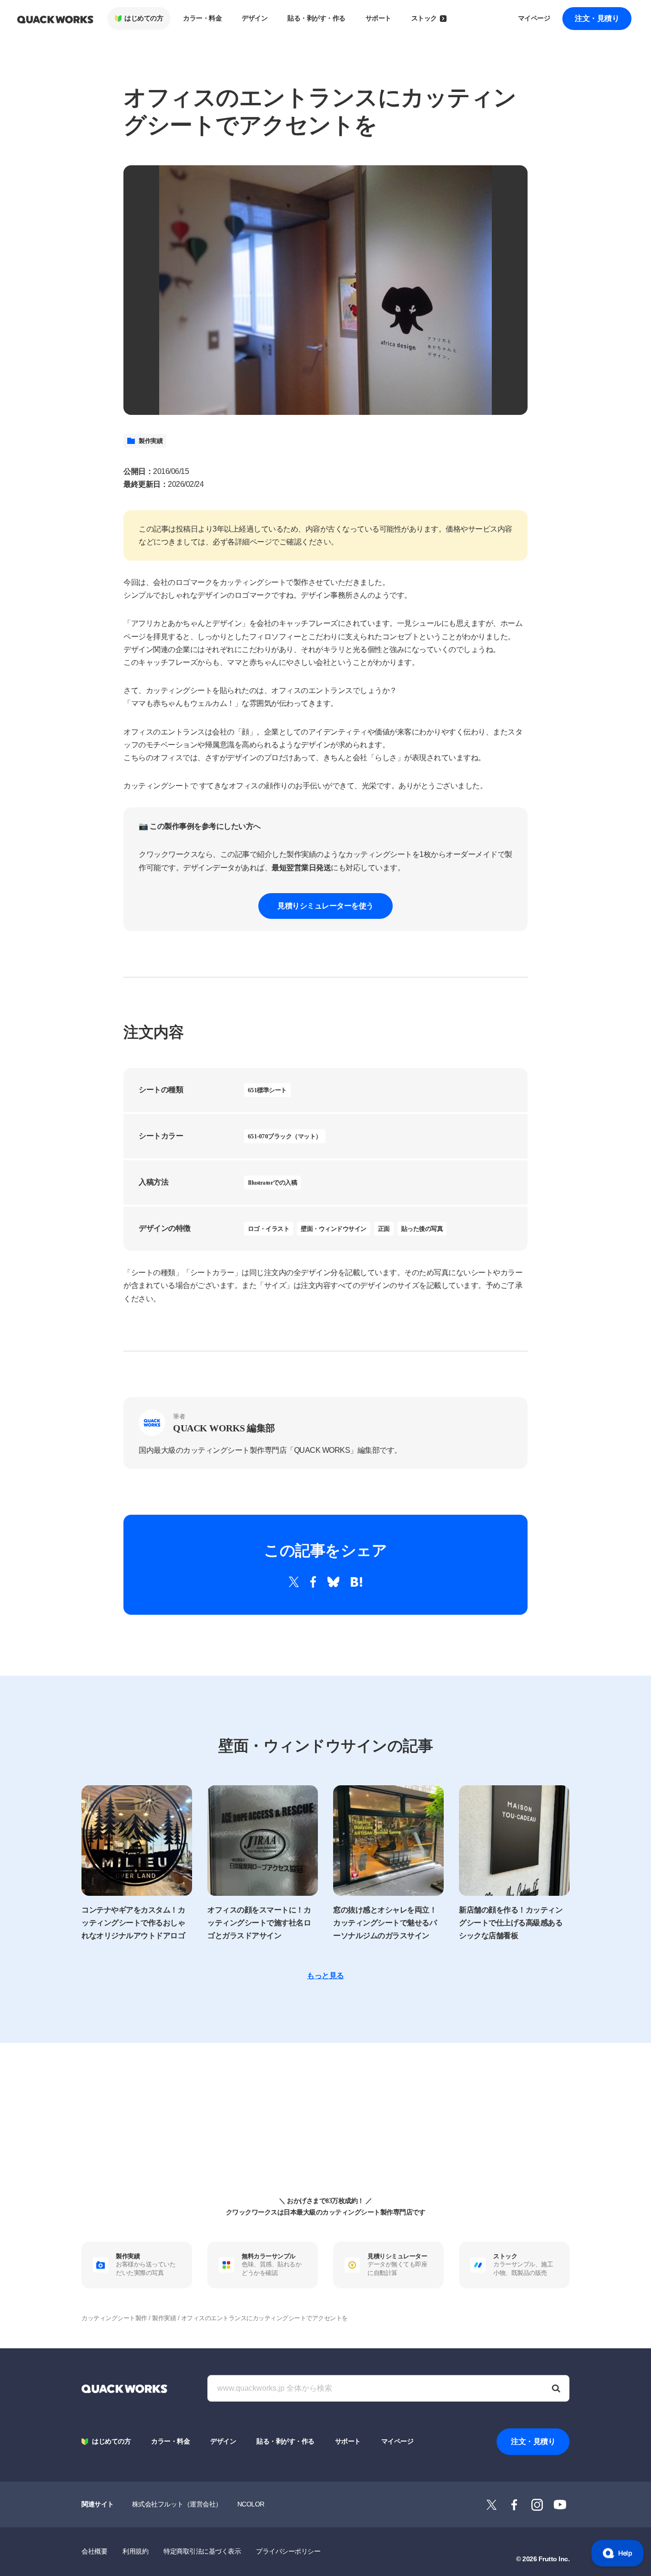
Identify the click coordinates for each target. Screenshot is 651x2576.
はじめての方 (144, 18)
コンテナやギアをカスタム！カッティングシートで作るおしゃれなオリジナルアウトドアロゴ (133, 1923)
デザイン (254, 18)
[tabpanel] (325, 290)
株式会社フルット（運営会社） (177, 2504)
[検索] (556, 2388)
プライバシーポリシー (288, 2551)
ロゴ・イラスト (269, 1229)
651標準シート (267, 1090)
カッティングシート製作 (114, 2318)
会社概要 (94, 2551)
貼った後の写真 (422, 1229)
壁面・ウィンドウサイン (334, 1229)
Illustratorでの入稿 (273, 1182)
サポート (378, 18)
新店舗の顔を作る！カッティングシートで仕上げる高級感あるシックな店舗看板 (511, 1923)
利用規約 (135, 2551)
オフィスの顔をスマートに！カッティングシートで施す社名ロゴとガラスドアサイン (259, 1923)
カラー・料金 (202, 18)
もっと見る (325, 1976)
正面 (384, 1229)
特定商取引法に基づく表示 (202, 2551)
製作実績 (151, 441)
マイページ (534, 18)
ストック (424, 18)
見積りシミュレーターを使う (325, 906)
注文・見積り (597, 18)
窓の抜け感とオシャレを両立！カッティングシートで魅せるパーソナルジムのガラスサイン (385, 1923)
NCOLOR (251, 2504)
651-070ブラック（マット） (285, 1136)
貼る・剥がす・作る (316, 18)
